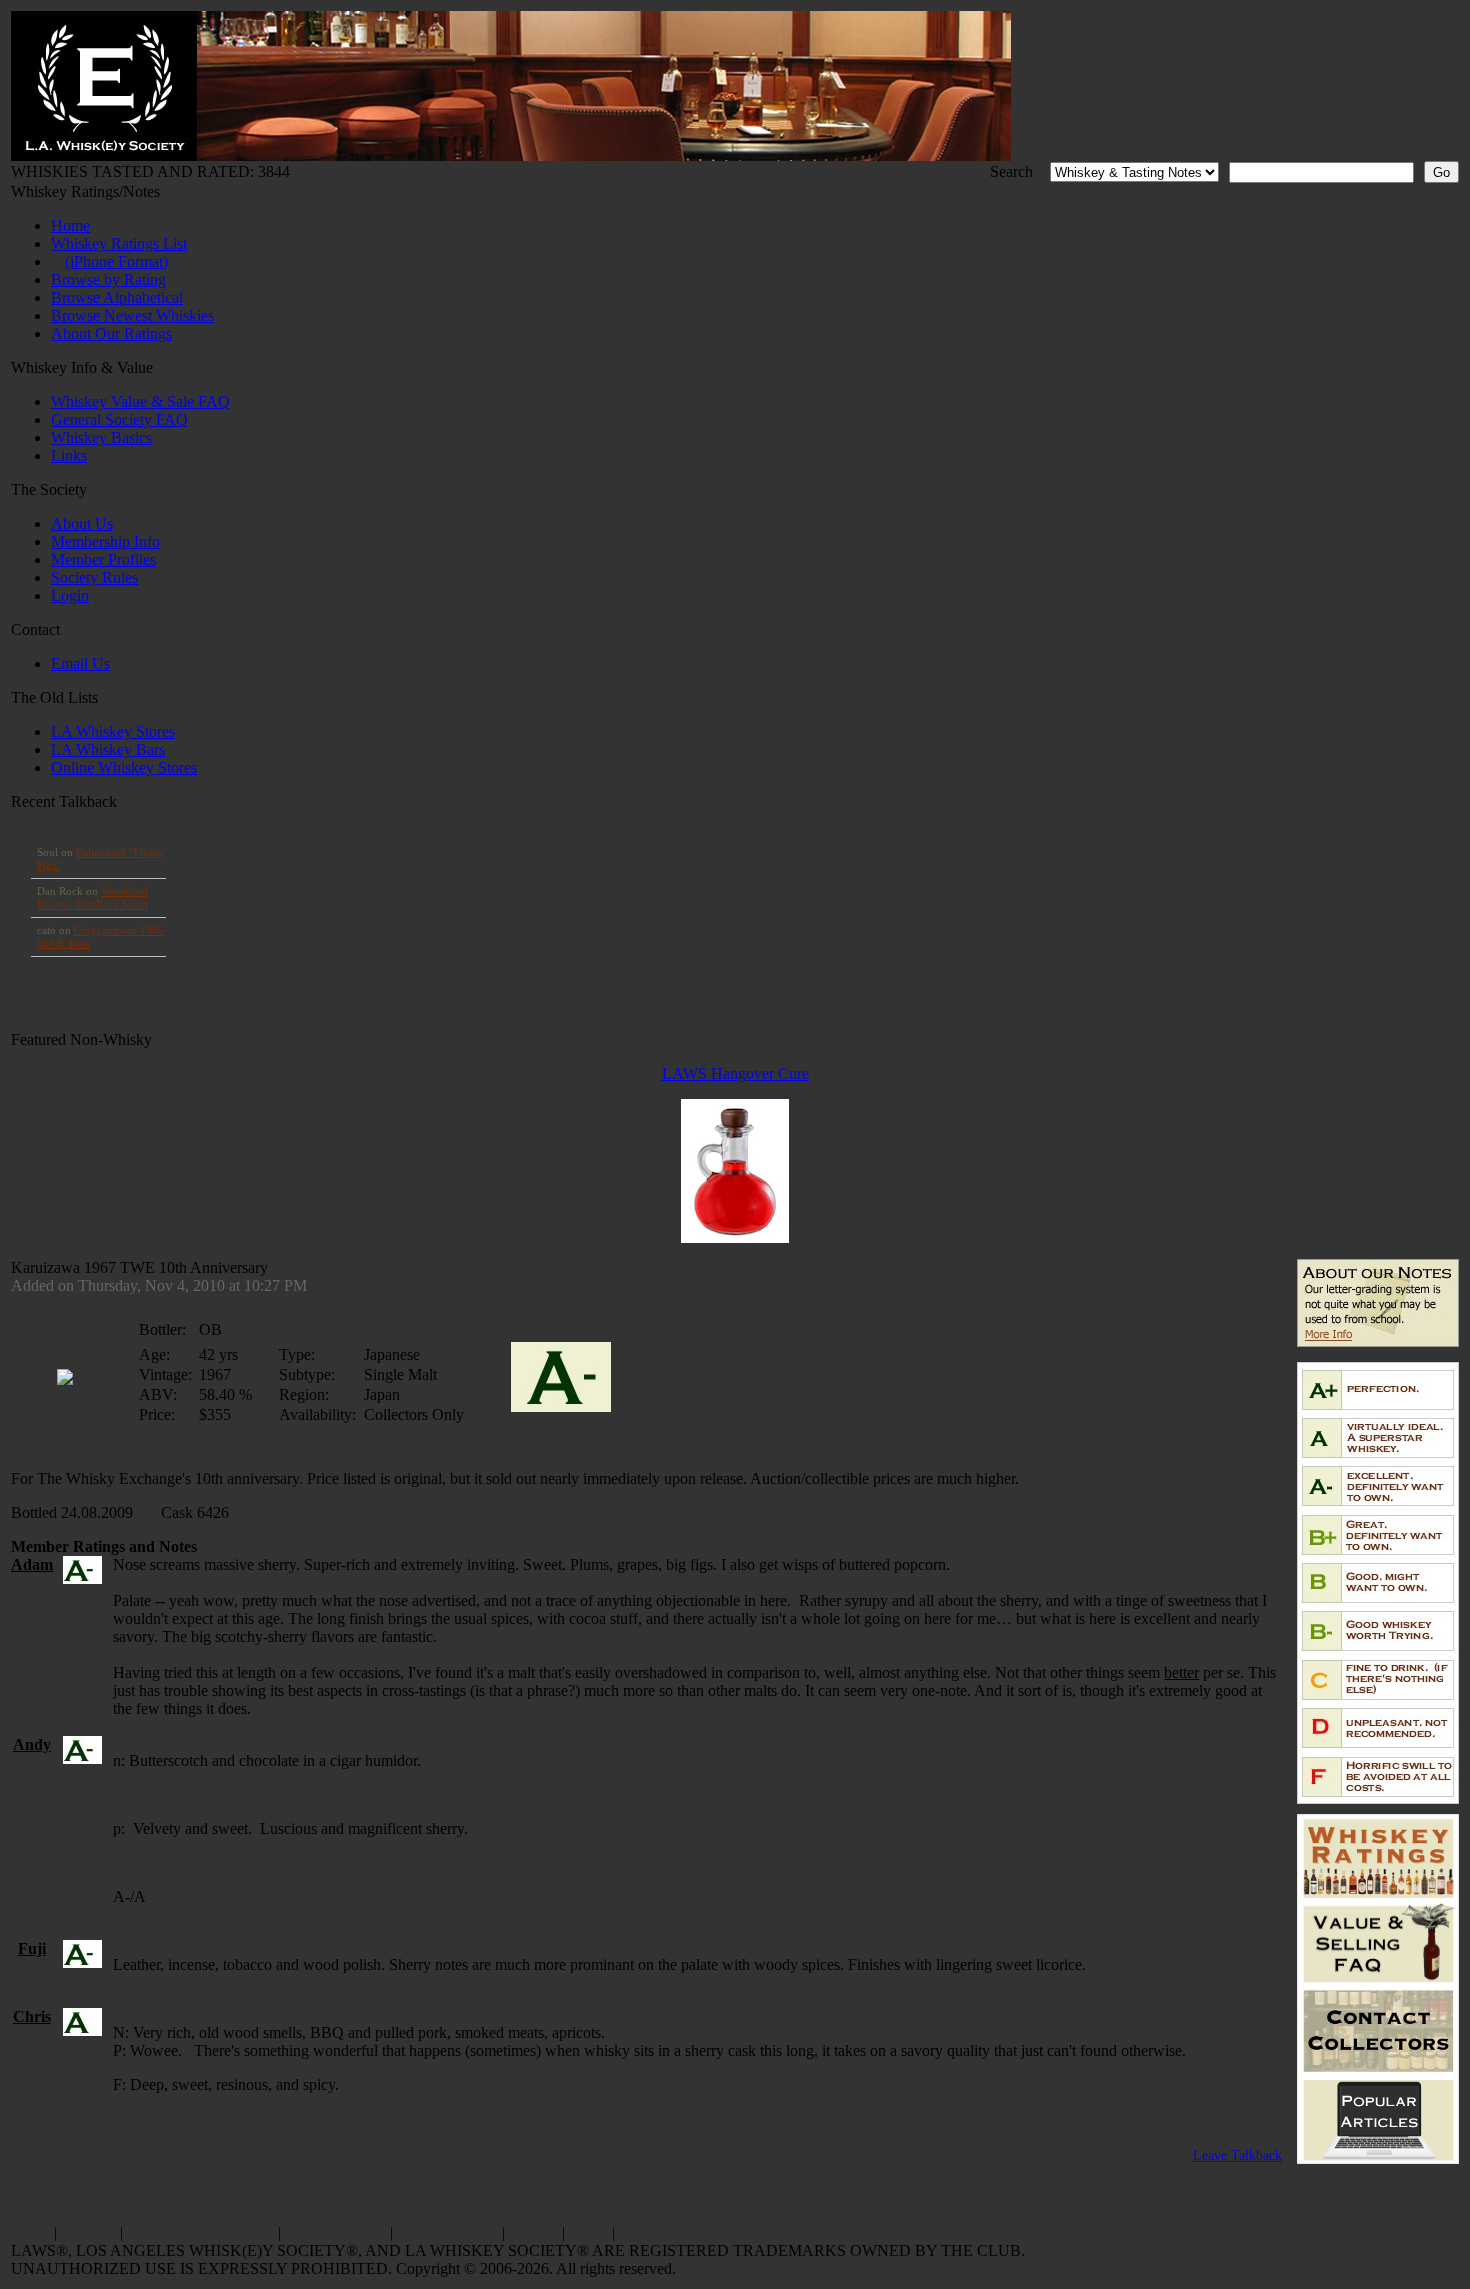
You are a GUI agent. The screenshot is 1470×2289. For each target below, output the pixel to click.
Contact (533, 2232)
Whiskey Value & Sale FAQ (140, 401)
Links (69, 455)
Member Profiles (103, 559)
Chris (32, 2016)
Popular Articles (335, 2232)
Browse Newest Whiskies (132, 315)
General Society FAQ (119, 419)
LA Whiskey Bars (108, 749)
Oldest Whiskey (447, 2232)
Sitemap (644, 2232)
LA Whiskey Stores (113, 731)
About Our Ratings (111, 333)
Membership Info (105, 541)
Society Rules (94, 577)
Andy (32, 1744)
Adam (32, 1564)
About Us (82, 523)
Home (70, 225)
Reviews (88, 2232)
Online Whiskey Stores (124, 767)
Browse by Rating (108, 279)
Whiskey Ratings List (119, 243)
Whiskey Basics (101, 437)
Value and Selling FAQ (200, 2232)
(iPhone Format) (116, 261)
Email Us (80, 663)
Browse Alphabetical (117, 297)
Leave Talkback (1237, 2155)
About (588, 2232)
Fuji (32, 1948)
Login (70, 595)
